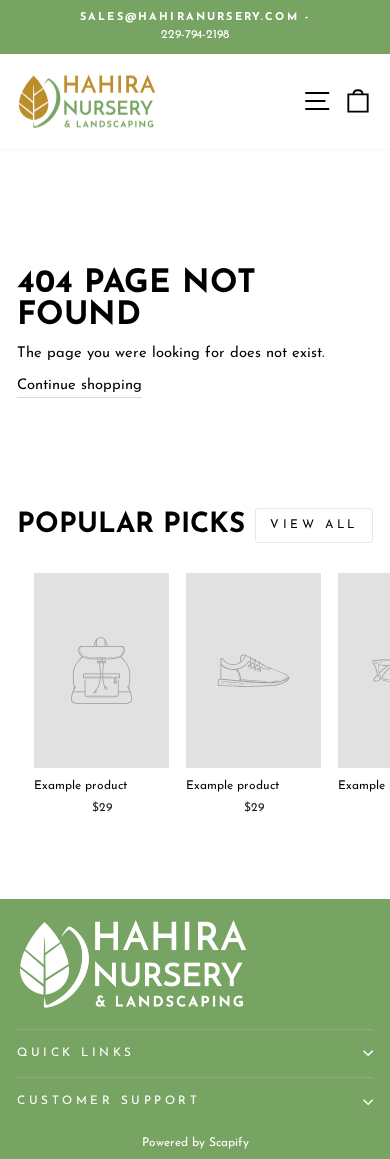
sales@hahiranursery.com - (195, 17)
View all (314, 525)
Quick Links (76, 1053)
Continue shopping (79, 385)
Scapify (229, 1143)
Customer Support (109, 1101)
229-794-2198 (195, 35)
